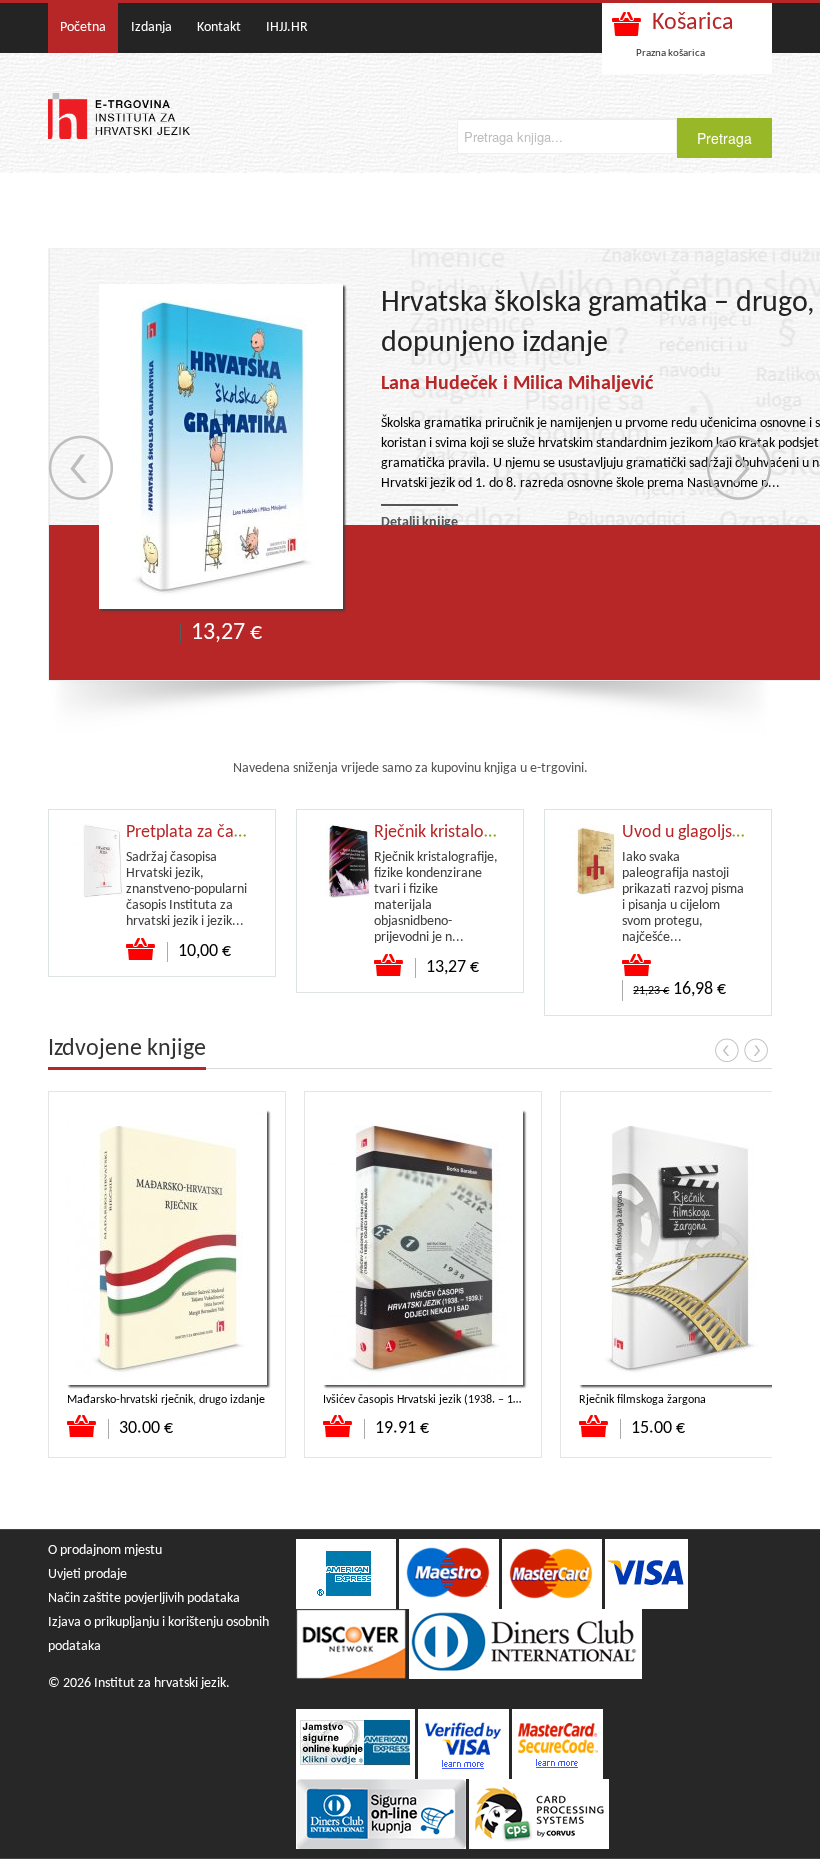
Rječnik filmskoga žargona (642, 1400)
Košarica (693, 23)
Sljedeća (739, 467)
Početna (83, 27)
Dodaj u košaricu (141, 949)
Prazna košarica (670, 53)
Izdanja (151, 27)
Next (756, 1050)
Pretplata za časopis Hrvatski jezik (248, 832)
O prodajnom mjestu (105, 1550)
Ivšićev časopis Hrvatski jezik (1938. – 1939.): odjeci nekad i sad (477, 1400)
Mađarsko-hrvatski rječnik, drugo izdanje (166, 1400)
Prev (727, 1050)
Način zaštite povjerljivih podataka (144, 1598)
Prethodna (80, 467)
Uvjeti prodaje (87, 1574)
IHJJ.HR (287, 27)
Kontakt (219, 27)
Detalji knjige (419, 522)
